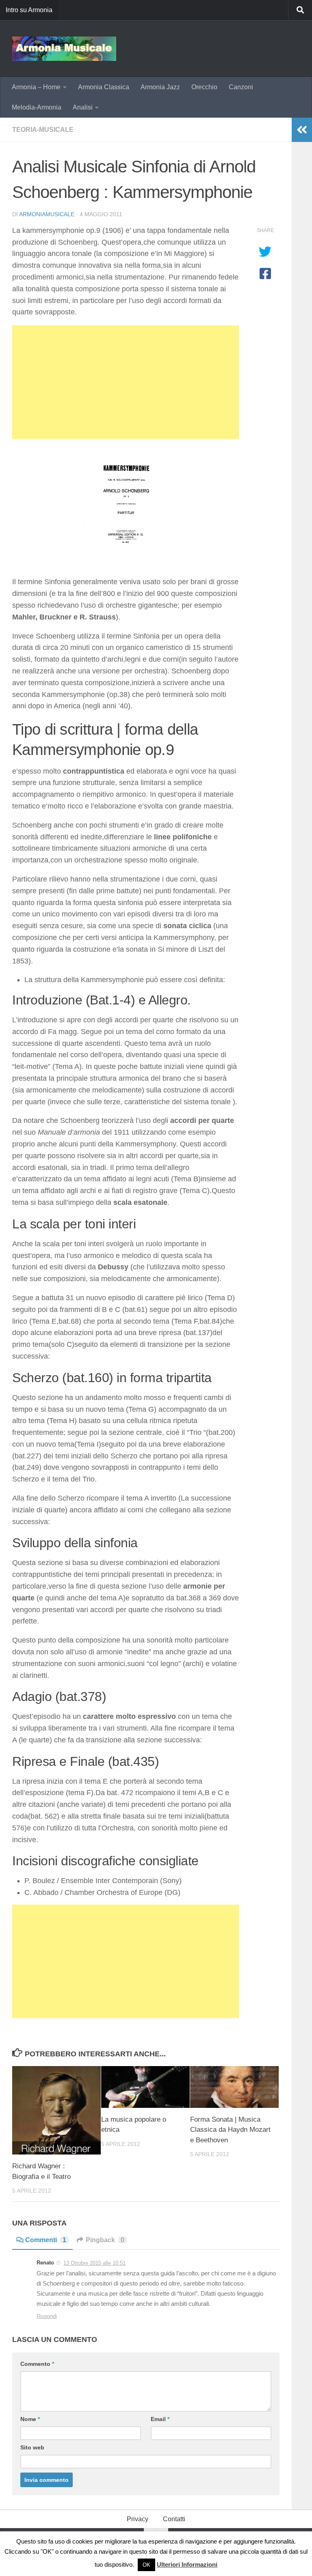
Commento (37, 2364)
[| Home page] (64, 49)
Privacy (138, 2519)
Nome (30, 2419)
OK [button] (146, 2565)
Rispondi (47, 2316)
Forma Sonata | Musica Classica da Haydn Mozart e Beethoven (230, 2130)
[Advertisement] (126, 382)
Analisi (83, 107)
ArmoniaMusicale (47, 214)
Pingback (105, 2240)
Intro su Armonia (29, 10)
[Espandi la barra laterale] (302, 130)
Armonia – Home (36, 87)
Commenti (46, 2240)
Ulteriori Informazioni (187, 2564)
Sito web (32, 2447)
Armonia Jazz (160, 87)
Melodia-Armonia (37, 107)
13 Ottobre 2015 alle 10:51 (94, 2263)
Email (160, 2419)
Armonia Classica (104, 87)
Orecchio (204, 87)
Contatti (174, 2519)
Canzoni (241, 87)
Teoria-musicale (43, 130)
